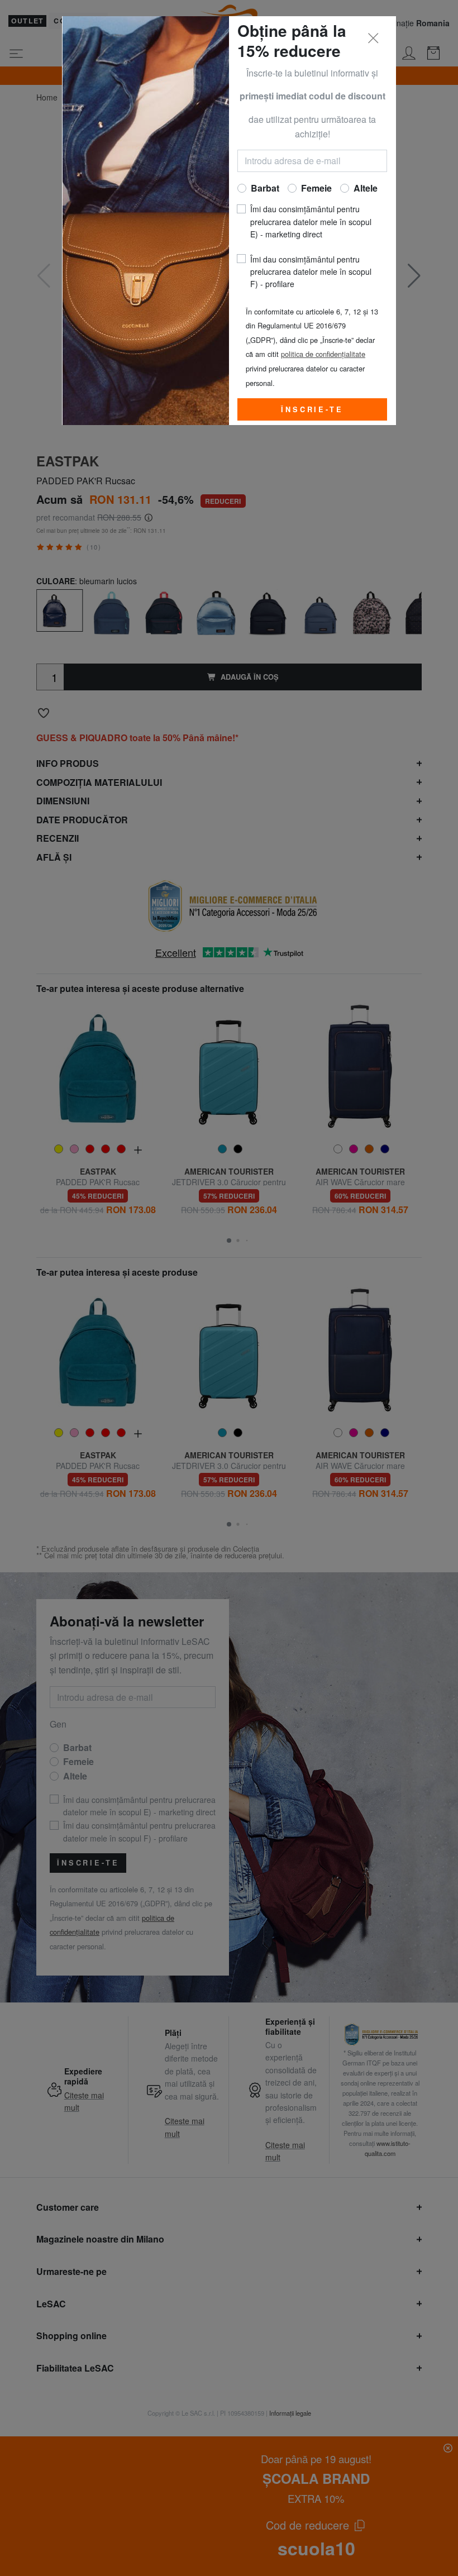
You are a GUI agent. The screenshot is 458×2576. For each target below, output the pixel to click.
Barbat (265, 188)
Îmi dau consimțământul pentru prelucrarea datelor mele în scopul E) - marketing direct (311, 221)
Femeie (316, 188)
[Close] (374, 39)
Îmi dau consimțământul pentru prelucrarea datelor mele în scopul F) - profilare (311, 272)
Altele (366, 188)
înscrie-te (312, 409)
